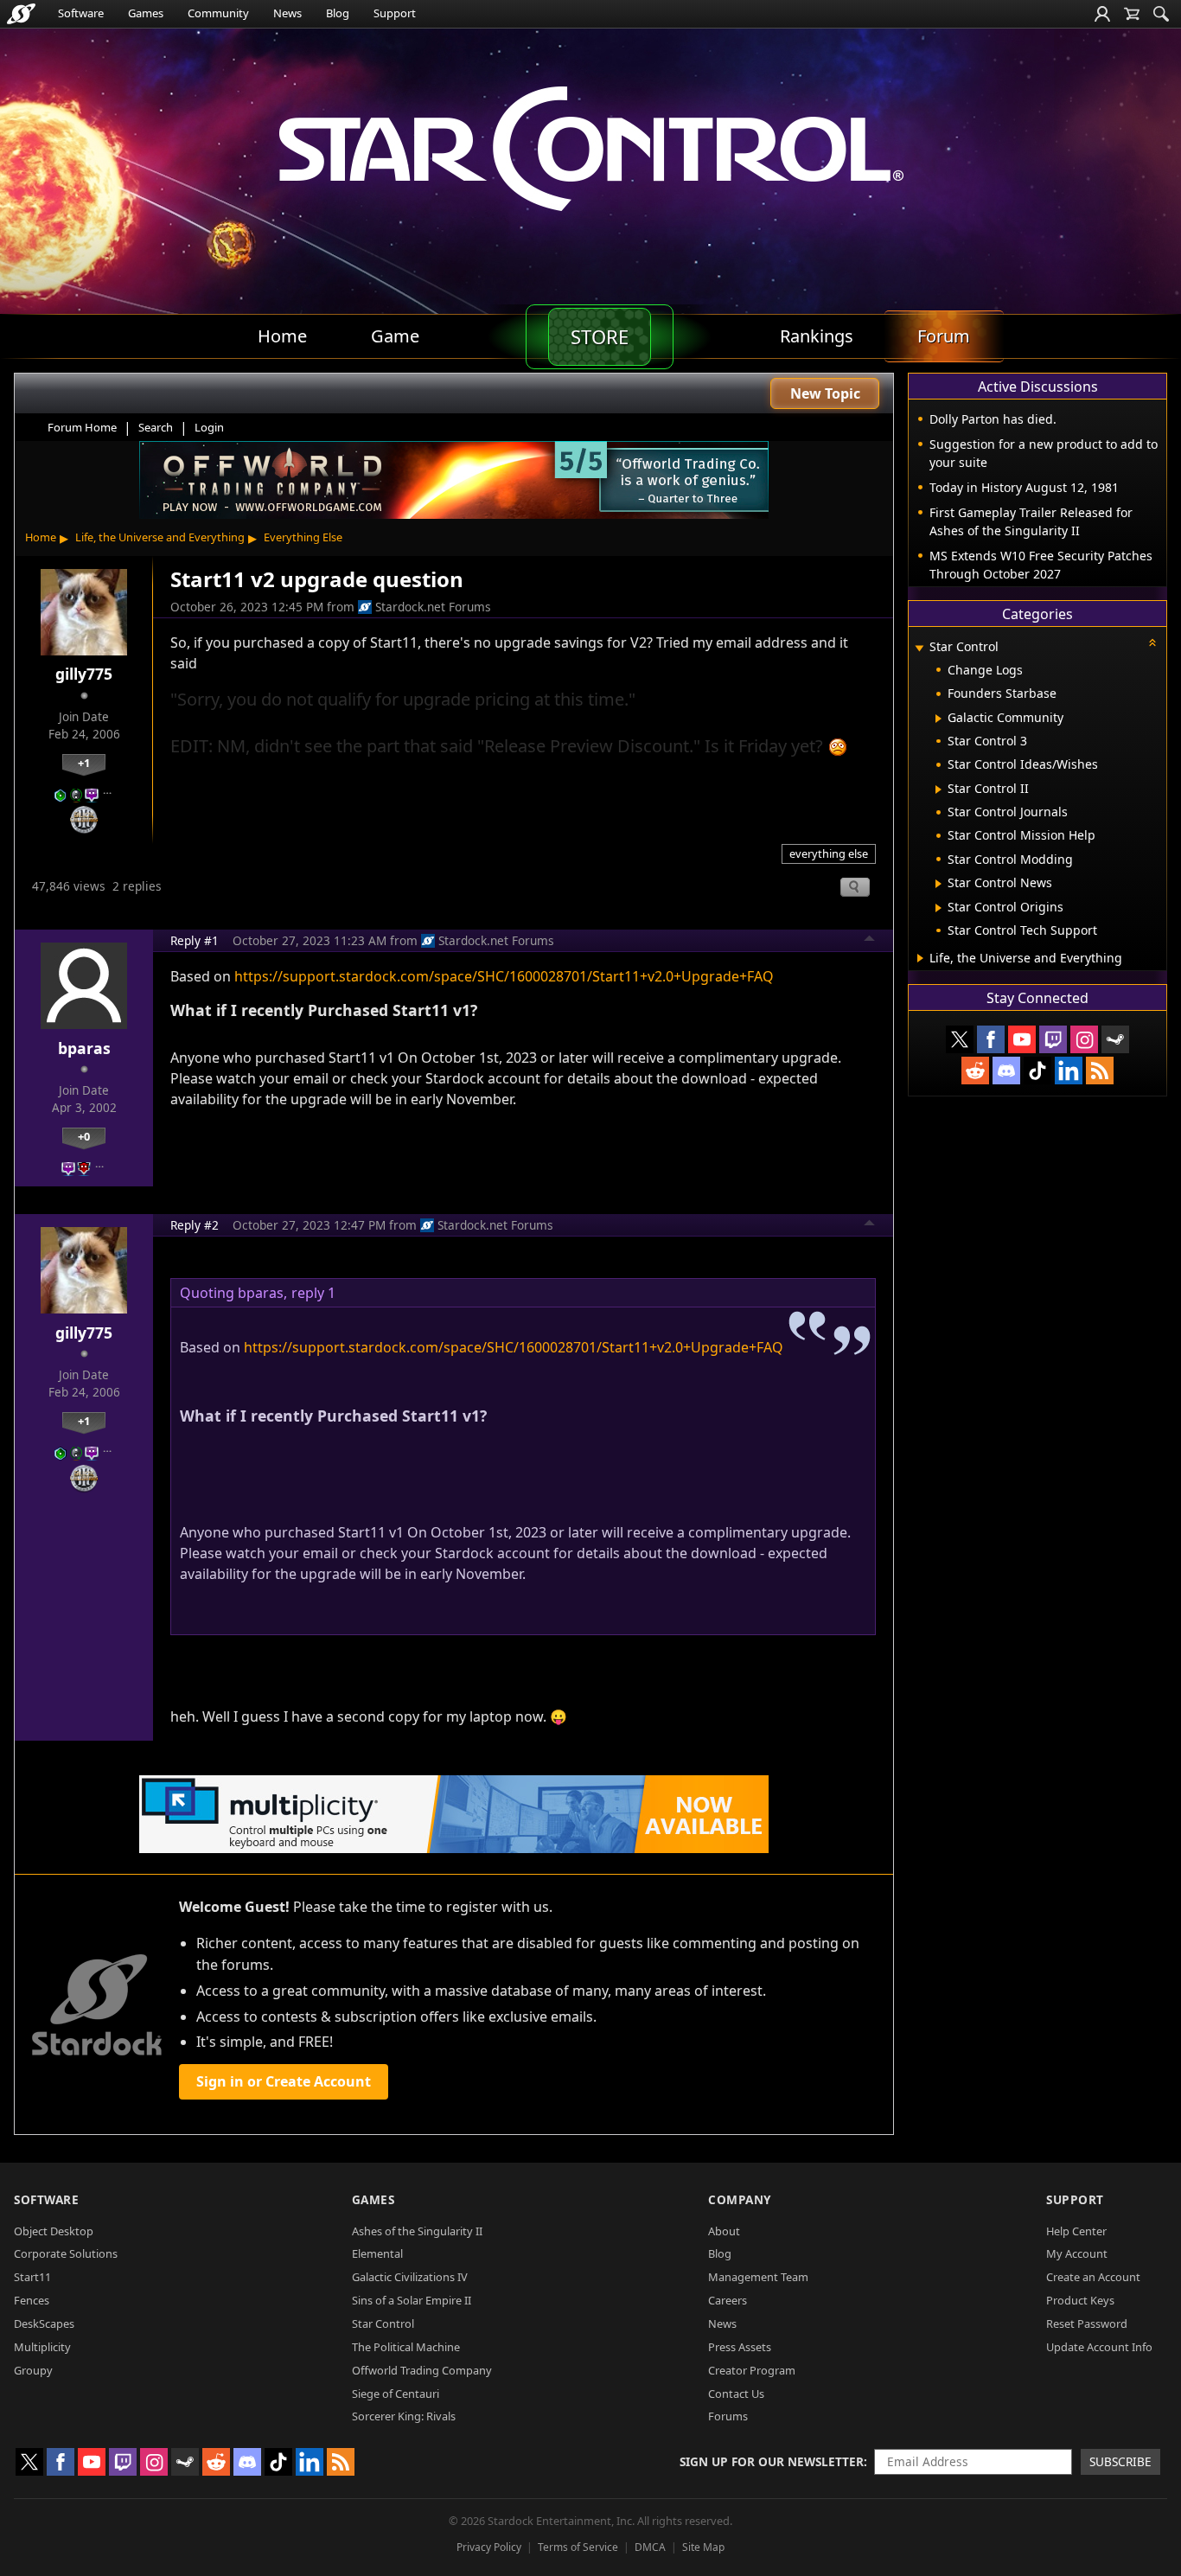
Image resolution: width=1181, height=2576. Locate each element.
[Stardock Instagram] (1084, 1039)
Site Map (703, 2547)
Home (41, 537)
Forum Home (82, 427)
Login (209, 427)
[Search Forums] (1161, 14)
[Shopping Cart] (1132, 14)
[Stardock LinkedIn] (1069, 1071)
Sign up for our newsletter (772, 2461)
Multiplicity (42, 2347)
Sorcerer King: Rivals (404, 2416)
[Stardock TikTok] (1037, 1071)
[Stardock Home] (21, 14)
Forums (728, 2416)
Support (395, 13)
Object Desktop (54, 2231)
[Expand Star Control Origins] (938, 908)
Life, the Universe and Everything (160, 537)
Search (156, 427)
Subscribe (1120, 2461)
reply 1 (313, 1293)
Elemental (377, 2253)
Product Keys (1080, 2300)
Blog (338, 13)
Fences (32, 2300)
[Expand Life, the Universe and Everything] (920, 958)
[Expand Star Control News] (938, 884)
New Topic (825, 393)
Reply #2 (195, 1225)
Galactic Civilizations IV (410, 2277)
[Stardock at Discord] (1006, 1071)
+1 (84, 763)
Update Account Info (1099, 2347)
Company (740, 2199)
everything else (829, 853)
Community (218, 13)
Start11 (32, 2277)
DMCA (650, 2547)
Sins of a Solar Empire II (412, 2300)
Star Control (383, 2324)
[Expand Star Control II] (938, 789)
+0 (84, 1136)
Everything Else (303, 537)
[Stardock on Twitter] (960, 1039)
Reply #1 (195, 940)
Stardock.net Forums (433, 607)
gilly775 (84, 674)
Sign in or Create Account (284, 2081)
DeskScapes (44, 2324)
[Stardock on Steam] (1115, 1039)
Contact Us (736, 2394)
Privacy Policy (489, 2547)
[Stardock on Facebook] (991, 1039)
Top (870, 941)
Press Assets (740, 2347)
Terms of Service (578, 2547)
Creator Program (752, 2370)
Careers (728, 2300)
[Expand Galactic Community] (938, 719)
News (287, 13)
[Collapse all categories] (1152, 642)
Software (81, 13)
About (724, 2231)
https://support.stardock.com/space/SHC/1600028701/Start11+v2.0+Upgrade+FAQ (504, 976)
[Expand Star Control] (919, 648)
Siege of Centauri (396, 2394)
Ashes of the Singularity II (417, 2231)
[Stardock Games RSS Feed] (1100, 1071)
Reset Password (1087, 2324)
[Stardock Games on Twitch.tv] (1053, 1039)
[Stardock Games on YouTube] (1022, 1039)
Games (146, 13)
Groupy (33, 2370)
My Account (1077, 2253)
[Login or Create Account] (1102, 14)
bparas (84, 1048)
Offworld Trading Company (422, 2370)
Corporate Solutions (66, 2253)
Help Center (1076, 2231)
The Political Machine (406, 2347)
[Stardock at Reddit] (975, 1071)
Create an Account (1093, 2277)
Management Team (758, 2277)
